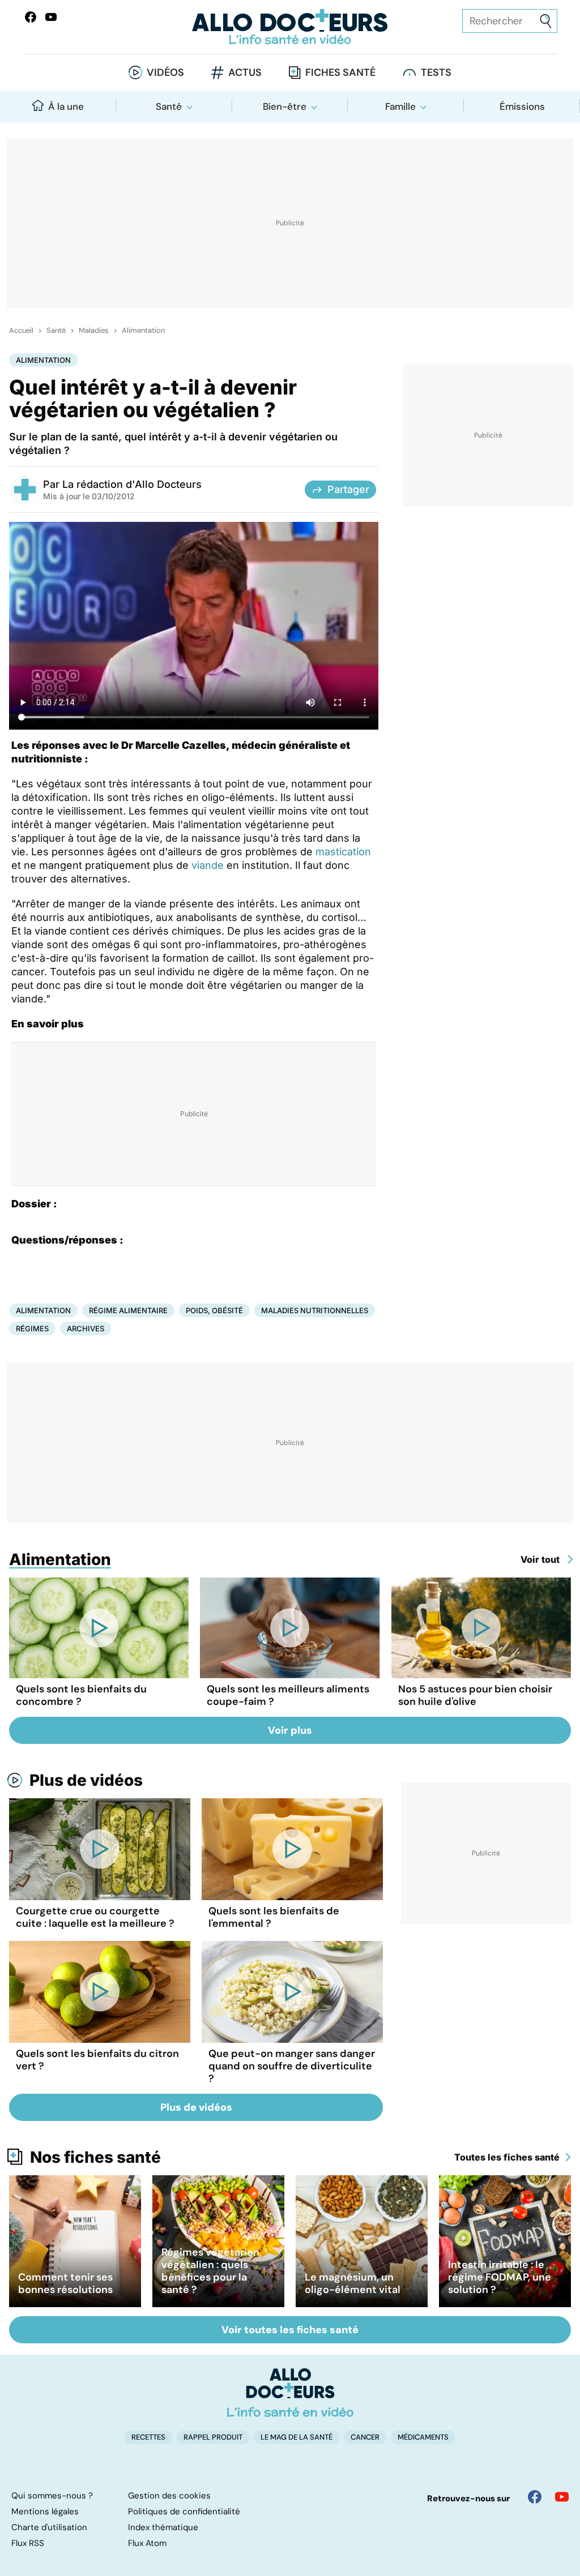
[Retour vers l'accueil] (290, 27)
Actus (245, 72)
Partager (348, 489)
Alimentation (143, 331)
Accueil (21, 331)
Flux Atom (147, 2543)
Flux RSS (28, 2543)
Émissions (522, 106)
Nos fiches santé (95, 2157)
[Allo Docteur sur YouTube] (562, 2497)
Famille (400, 106)
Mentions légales (45, 2511)
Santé (169, 106)
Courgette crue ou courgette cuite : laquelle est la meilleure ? (95, 1917)
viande (208, 865)
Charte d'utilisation (49, 2527)
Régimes (32, 1328)
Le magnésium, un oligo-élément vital (353, 2283)
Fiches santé (340, 72)
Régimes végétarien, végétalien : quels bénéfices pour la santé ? (212, 2271)
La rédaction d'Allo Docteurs (132, 484)
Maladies (94, 331)
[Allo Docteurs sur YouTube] (51, 17)
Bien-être (285, 106)
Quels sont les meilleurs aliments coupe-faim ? (288, 1695)
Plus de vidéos (86, 1780)
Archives (86, 1328)
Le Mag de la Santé (297, 2437)
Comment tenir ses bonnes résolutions (65, 2283)
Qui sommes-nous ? (52, 2496)
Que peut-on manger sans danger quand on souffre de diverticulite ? (292, 2066)
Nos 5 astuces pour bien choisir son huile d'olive (475, 1695)
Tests (436, 72)
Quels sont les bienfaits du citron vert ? (97, 2060)
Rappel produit (213, 2437)
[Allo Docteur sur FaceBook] (31, 17)
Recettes (148, 2437)
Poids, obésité (214, 1310)
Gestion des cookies (169, 2496)
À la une (66, 106)
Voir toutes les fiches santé (290, 2330)
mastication (343, 852)
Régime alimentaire (128, 1310)
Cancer (365, 2437)
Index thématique (163, 2527)
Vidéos (165, 72)
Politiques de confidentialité (184, 2511)
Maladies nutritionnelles (315, 1310)
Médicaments (423, 2437)
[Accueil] (290, 2393)
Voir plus (290, 1730)
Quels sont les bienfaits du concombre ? (81, 1695)
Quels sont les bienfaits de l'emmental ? (274, 1917)
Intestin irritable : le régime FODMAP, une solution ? (500, 2277)
